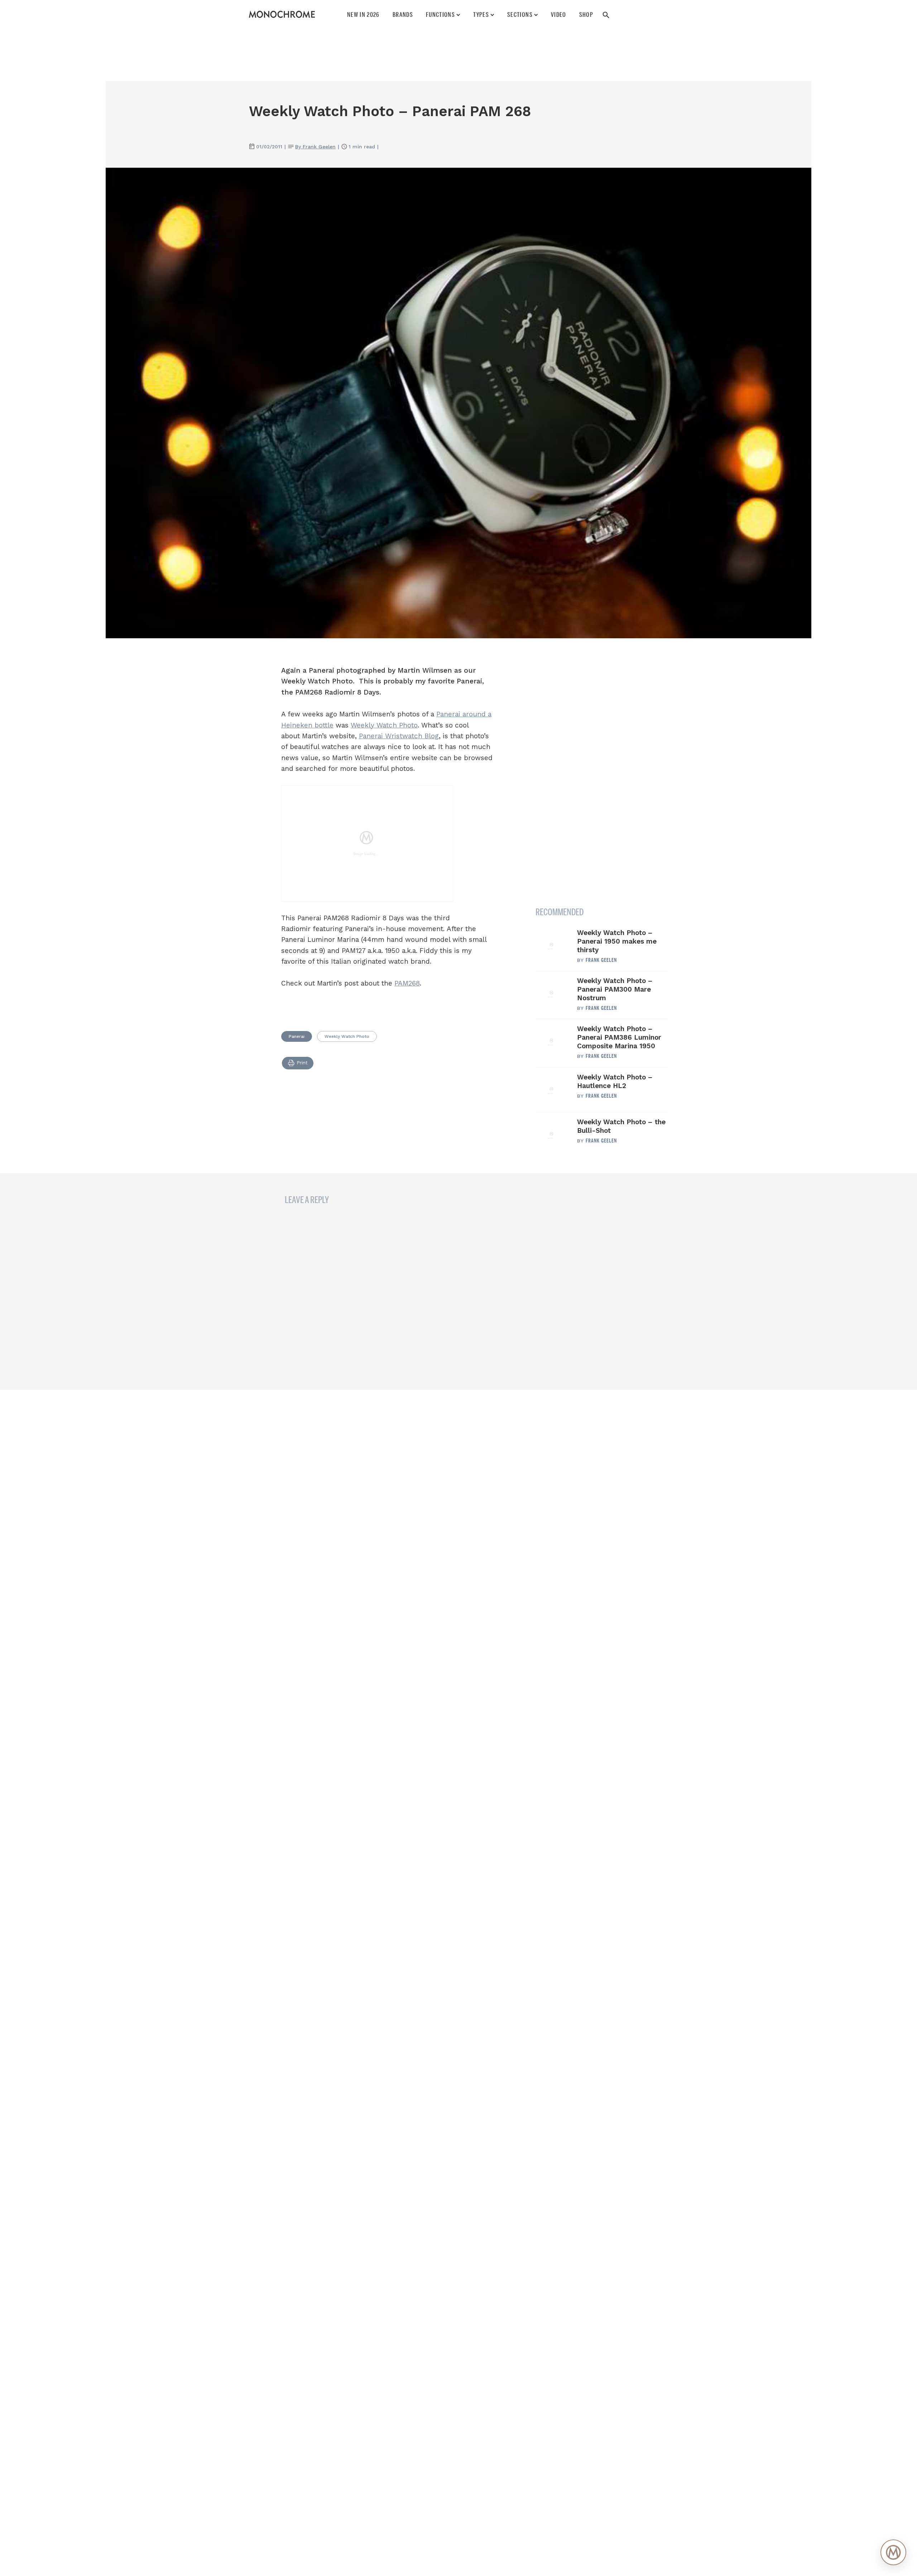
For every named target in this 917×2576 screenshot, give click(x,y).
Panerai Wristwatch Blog (399, 736)
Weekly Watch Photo (384, 725)
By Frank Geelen (315, 147)
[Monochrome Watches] (282, 14)
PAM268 (407, 983)
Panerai (297, 1036)
